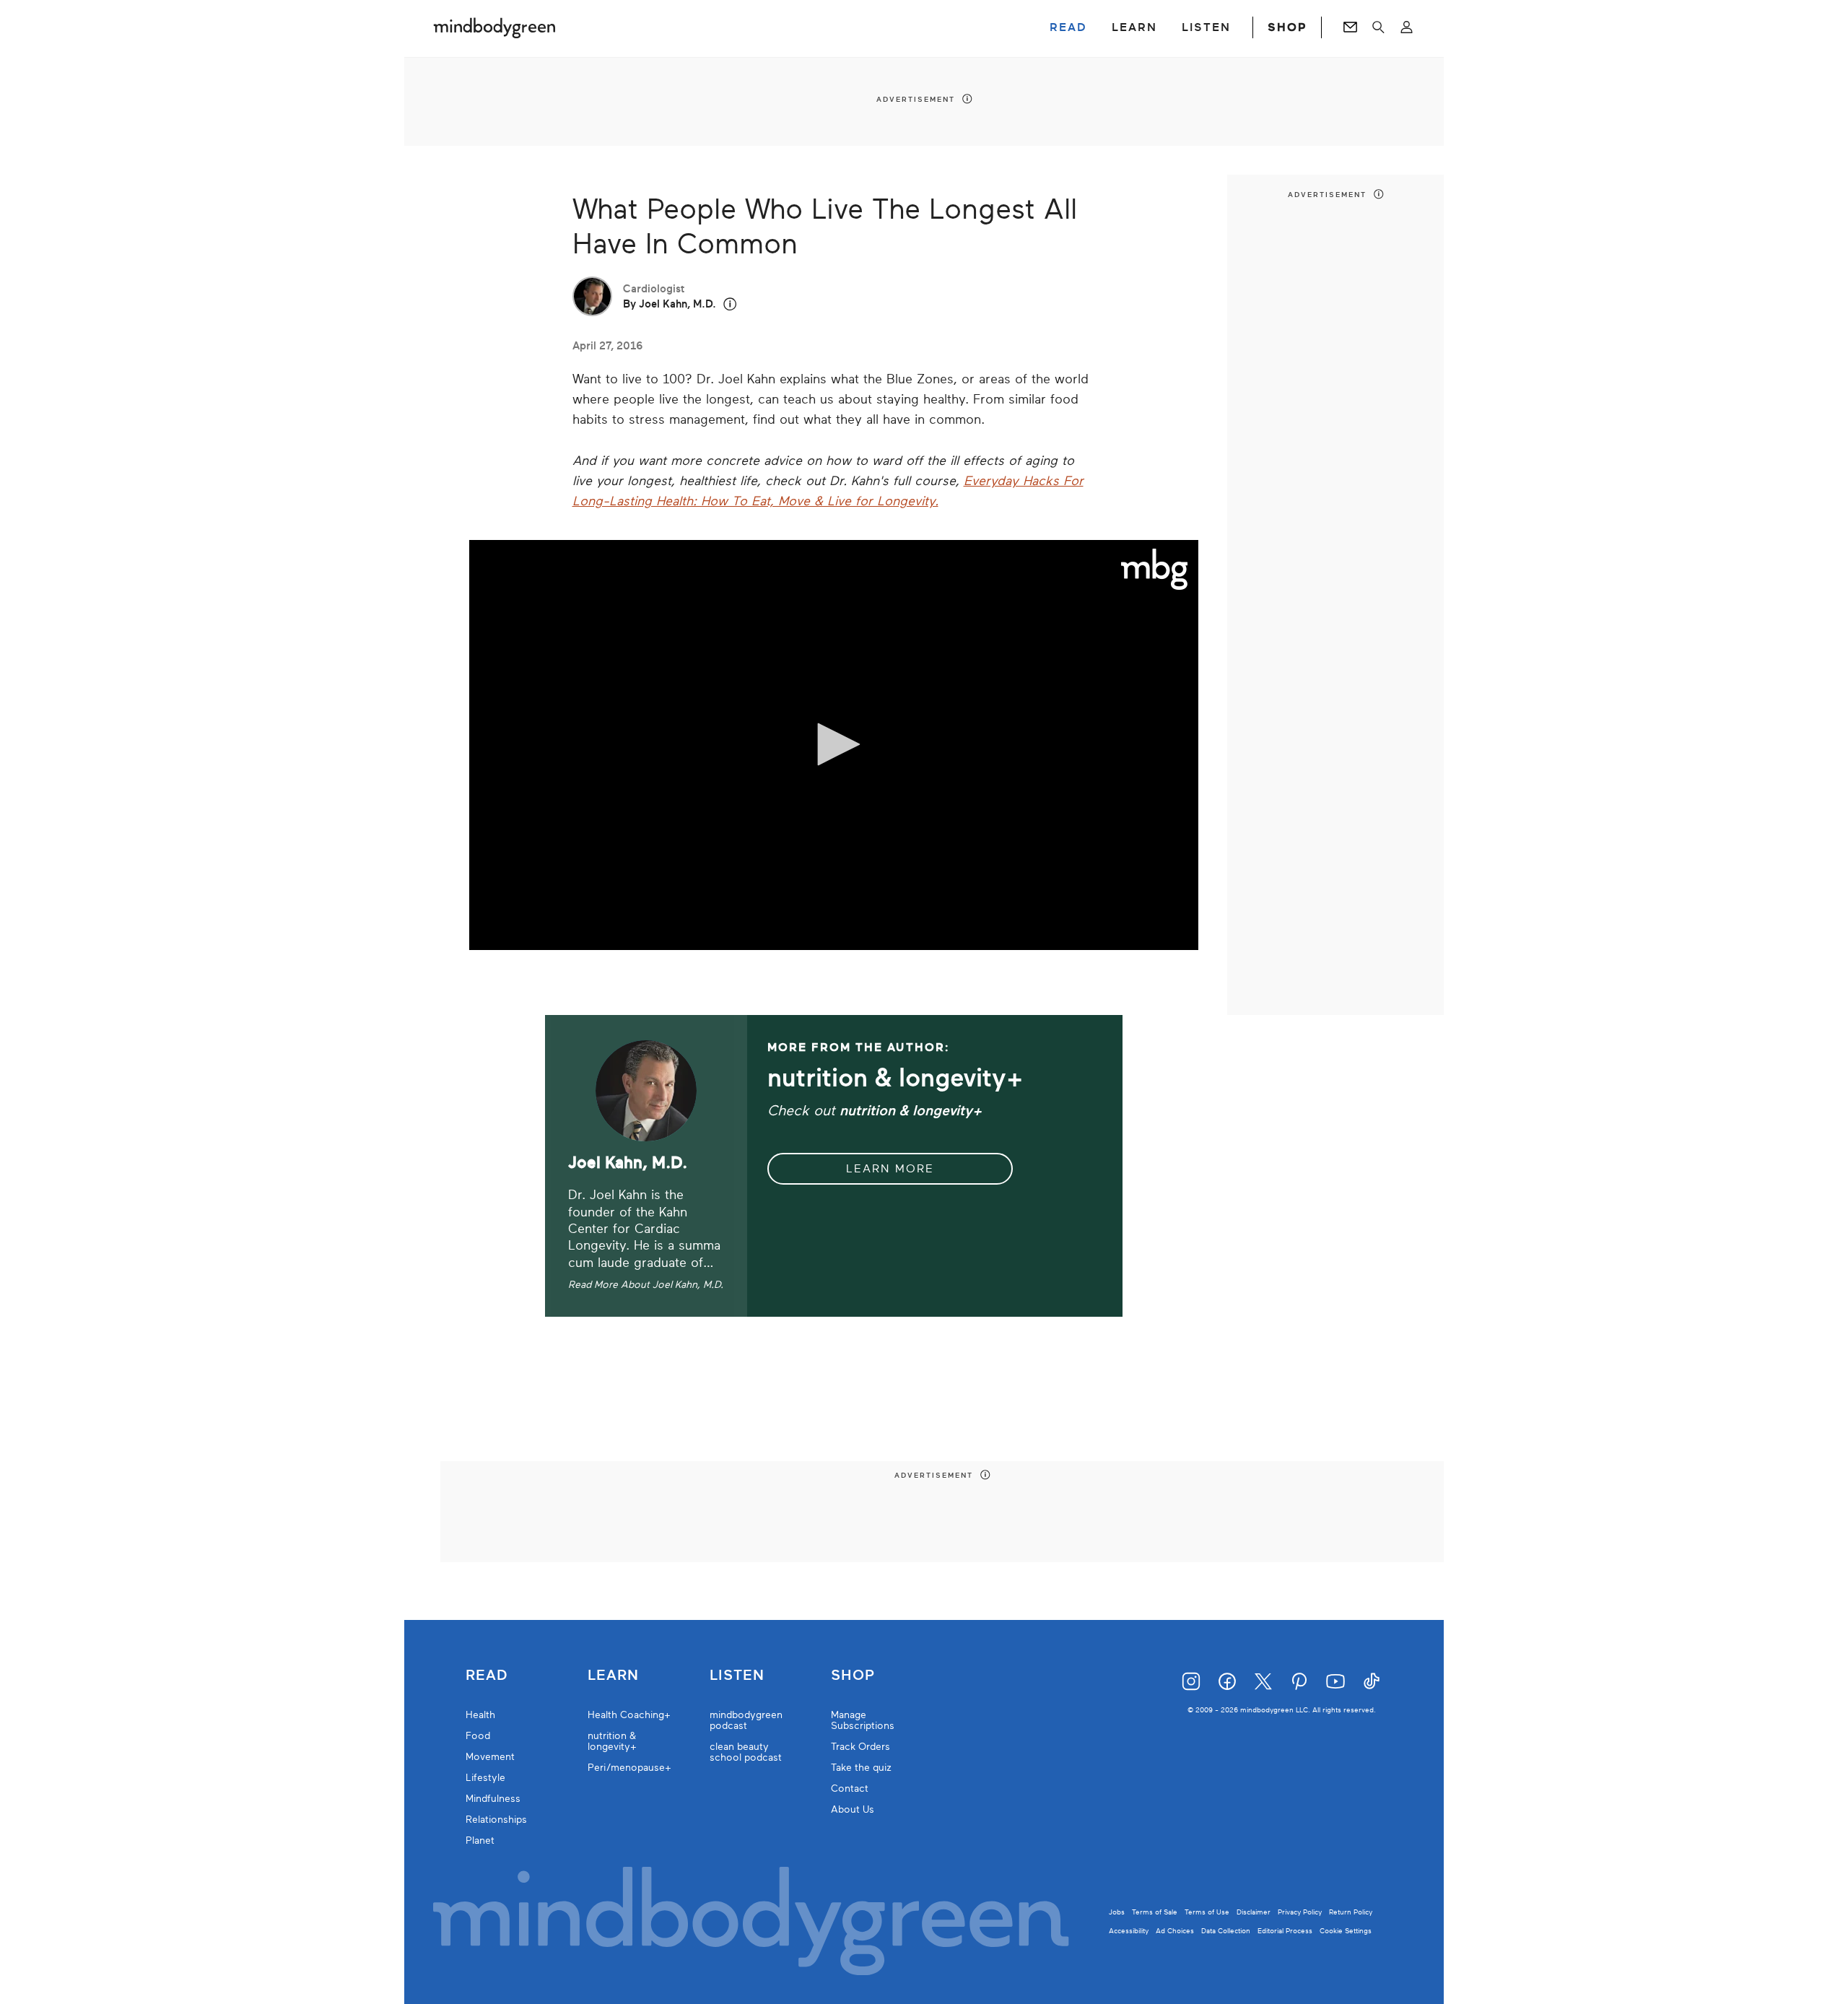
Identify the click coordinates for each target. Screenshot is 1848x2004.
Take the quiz (861, 1768)
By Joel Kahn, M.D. (670, 304)
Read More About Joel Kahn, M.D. (646, 1285)
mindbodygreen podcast (746, 1720)
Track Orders (860, 1747)
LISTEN (1206, 27)
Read (487, 1676)
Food (478, 1736)
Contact (850, 1789)
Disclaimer (1254, 1912)
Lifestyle (485, 1778)
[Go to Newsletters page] (1350, 27)
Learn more (890, 1169)
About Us (853, 1809)
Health (480, 1715)
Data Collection (1226, 1931)
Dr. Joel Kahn (607, 1195)
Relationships (496, 1820)
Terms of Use (1207, 1912)
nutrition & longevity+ (612, 1741)
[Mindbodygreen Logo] (494, 27)
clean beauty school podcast (746, 1752)
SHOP (1287, 27)
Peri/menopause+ (629, 1768)
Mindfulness (493, 1799)
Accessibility (1129, 1931)
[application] (834, 745)
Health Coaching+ (629, 1715)
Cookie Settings (1346, 1931)
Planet (480, 1840)
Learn (613, 1676)
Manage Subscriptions (863, 1720)
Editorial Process (1285, 1931)
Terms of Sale (1155, 1912)
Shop (853, 1676)
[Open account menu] (1407, 27)
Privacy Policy (1300, 1912)
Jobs (1117, 1912)
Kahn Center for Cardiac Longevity (628, 1229)
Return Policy (1351, 1912)
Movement (490, 1757)
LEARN (1134, 27)
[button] (730, 304)
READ (1068, 27)
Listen (737, 1676)
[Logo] (1155, 570)
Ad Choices (1175, 1931)
